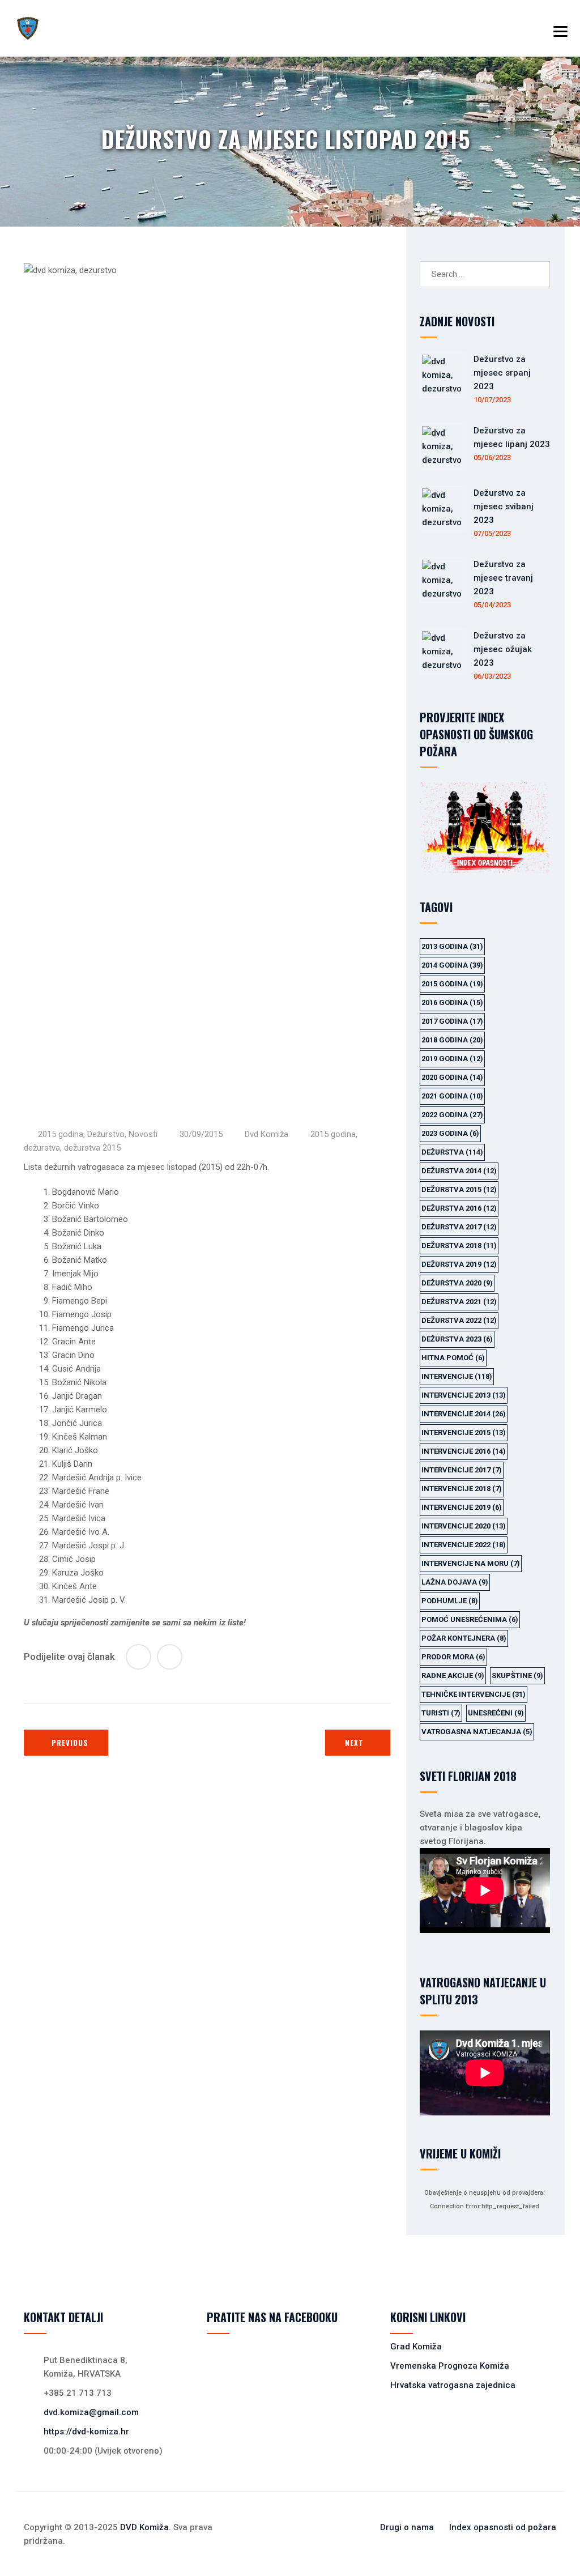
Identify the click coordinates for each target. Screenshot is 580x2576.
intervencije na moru (471, 1563)
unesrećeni (496, 1713)
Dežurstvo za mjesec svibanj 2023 (504, 506)
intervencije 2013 (464, 1395)
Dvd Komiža (266, 1134)
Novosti (143, 1134)
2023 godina (450, 1133)
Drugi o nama (407, 2527)
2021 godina (452, 1096)
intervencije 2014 (464, 1414)
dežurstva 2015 (92, 1148)
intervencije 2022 (464, 1545)
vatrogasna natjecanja (477, 1732)
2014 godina (452, 965)
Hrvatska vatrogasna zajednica (453, 2385)
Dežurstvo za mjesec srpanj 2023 (502, 373)
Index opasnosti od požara (503, 2527)
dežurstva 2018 (459, 1246)
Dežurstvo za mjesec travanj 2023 (503, 578)
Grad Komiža (416, 2347)
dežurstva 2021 (459, 1302)
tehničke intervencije (474, 1694)
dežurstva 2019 (459, 1264)
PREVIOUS (70, 1743)
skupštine (517, 1676)
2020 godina (452, 1077)
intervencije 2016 (464, 1451)
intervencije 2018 (462, 1489)
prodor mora (453, 1657)
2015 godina (61, 1134)
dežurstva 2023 (457, 1339)
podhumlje (450, 1601)
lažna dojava (455, 1582)
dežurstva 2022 (459, 1320)
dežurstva (42, 1148)
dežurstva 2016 (459, 1208)
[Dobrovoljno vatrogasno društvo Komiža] (28, 28)
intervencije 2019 (462, 1507)
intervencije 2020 (464, 1526)
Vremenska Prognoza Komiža (450, 2366)
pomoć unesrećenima (470, 1619)
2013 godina (452, 946)
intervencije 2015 (464, 1432)
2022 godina (452, 1115)
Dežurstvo (106, 1134)
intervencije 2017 (462, 1470)
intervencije (457, 1376)
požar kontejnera (464, 1638)
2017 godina (452, 1021)
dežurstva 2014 (459, 1171)
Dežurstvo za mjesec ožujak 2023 (503, 649)
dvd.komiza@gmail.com (91, 2412)
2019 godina (452, 1059)
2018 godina (452, 1040)
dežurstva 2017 (459, 1227)
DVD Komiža (144, 2527)
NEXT (354, 1743)
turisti (441, 1713)
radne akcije (453, 1676)
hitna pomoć (453, 1358)
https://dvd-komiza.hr (86, 2432)
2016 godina (452, 1002)
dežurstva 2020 (457, 1283)
